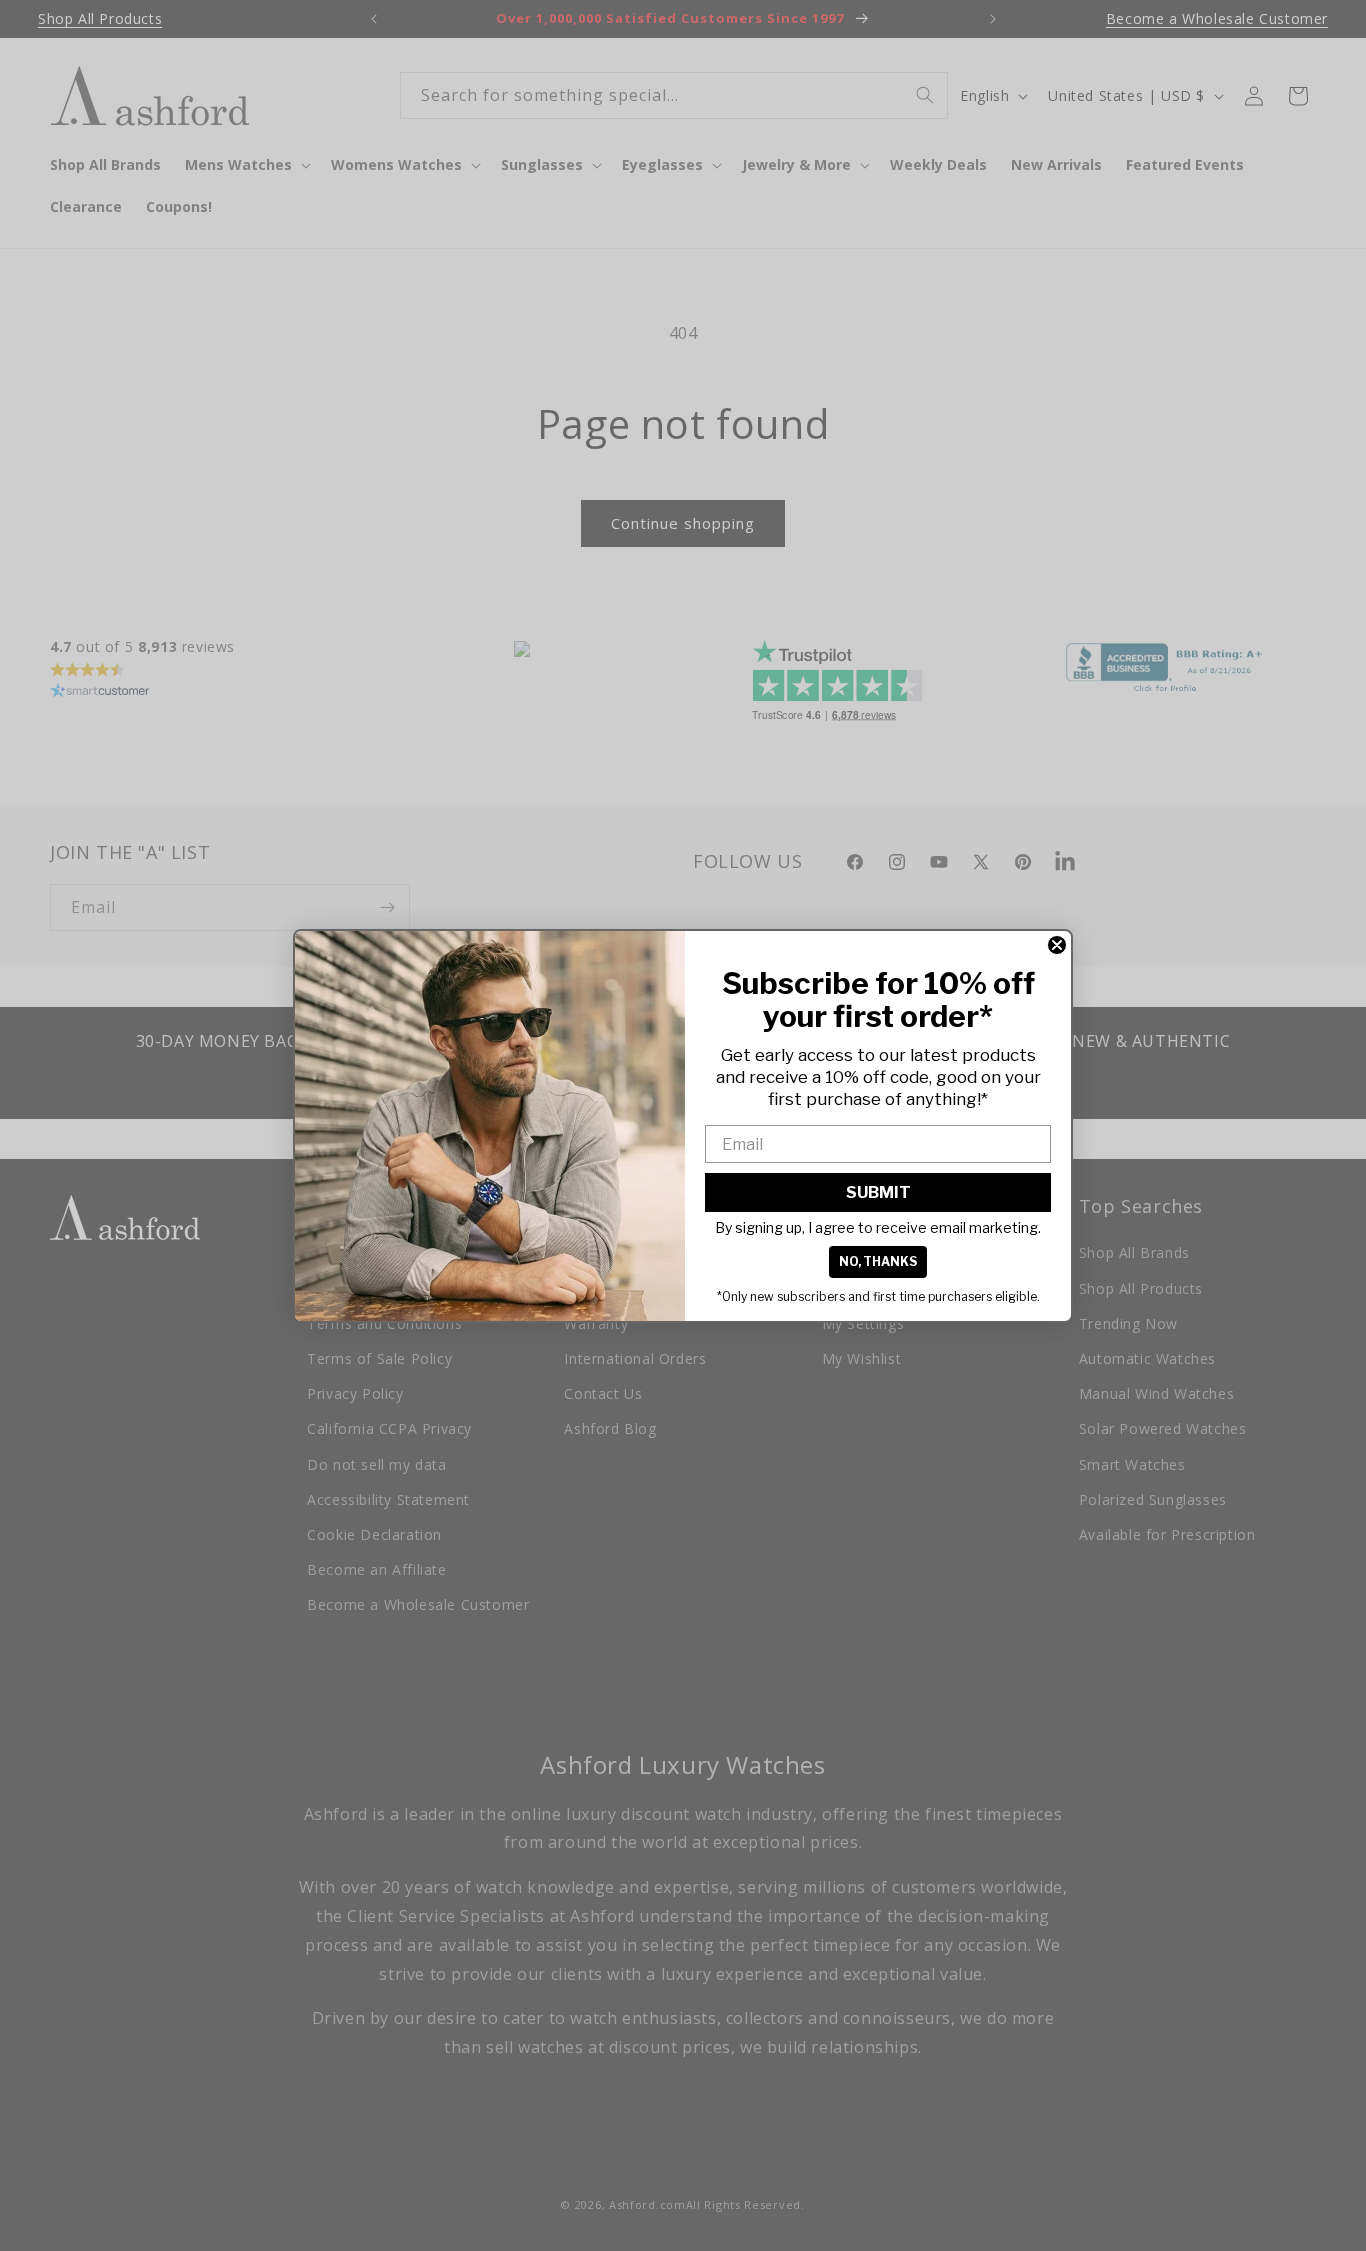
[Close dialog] (1057, 945)
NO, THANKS (878, 1261)
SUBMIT (878, 1192)
